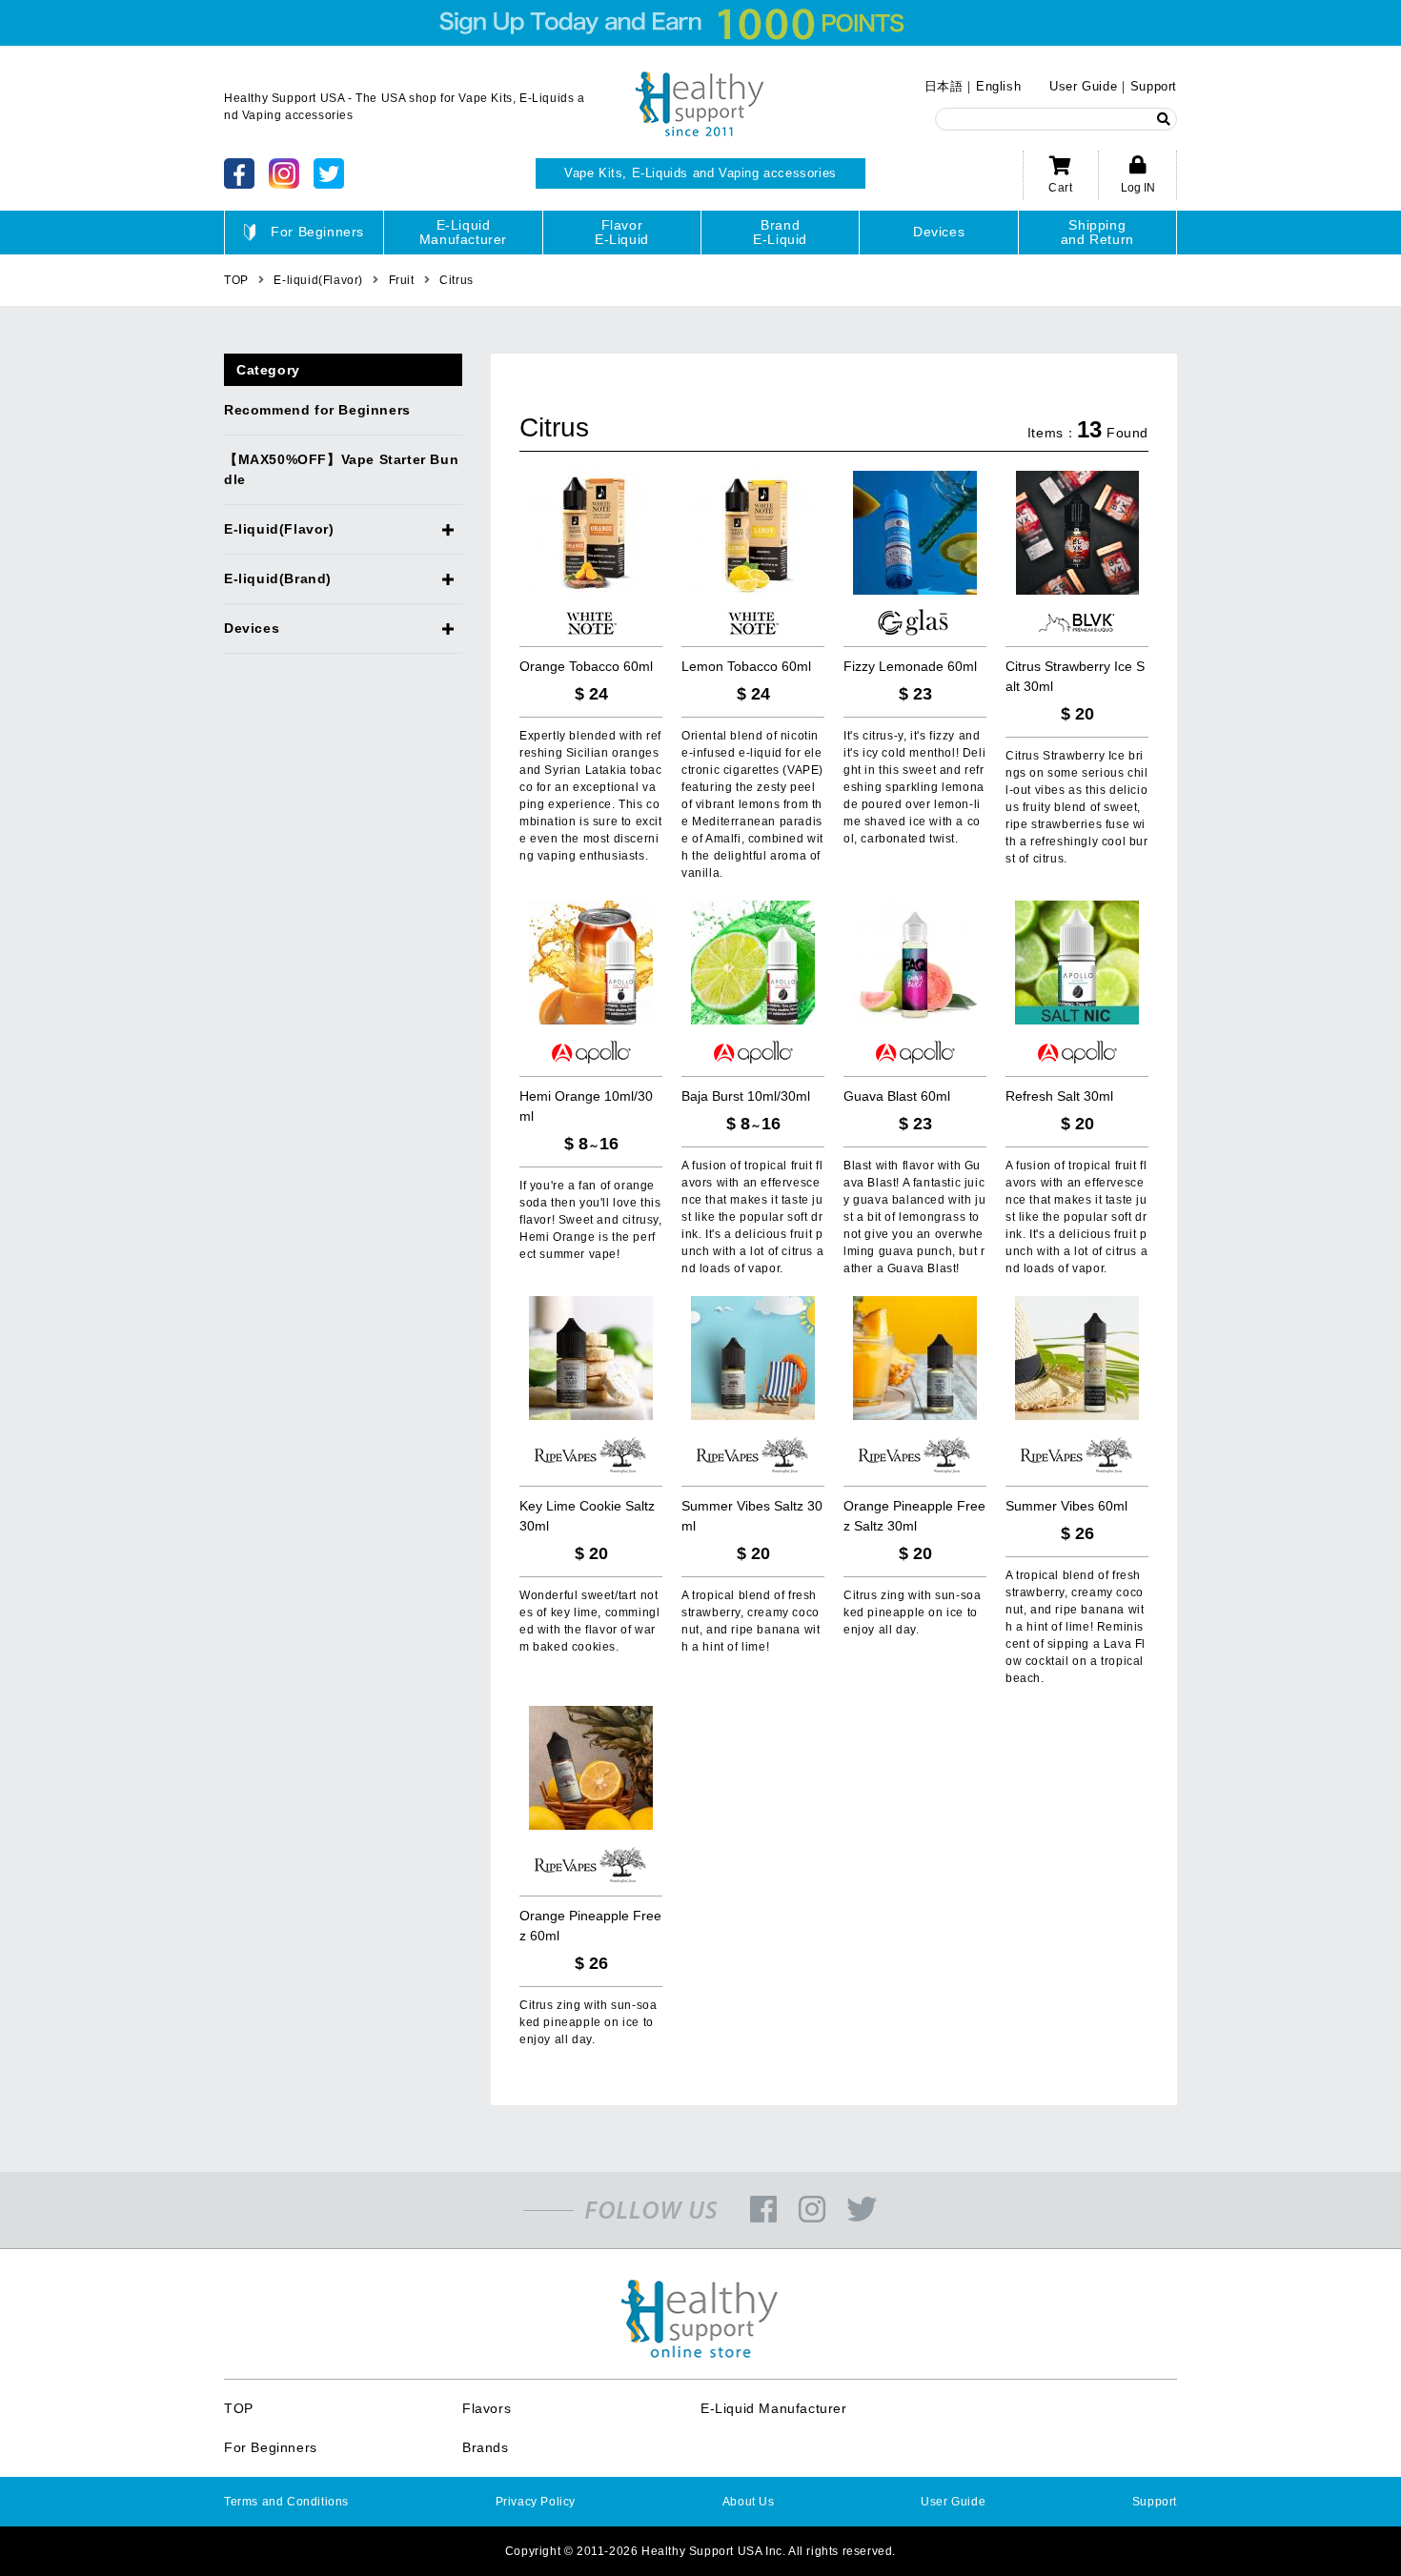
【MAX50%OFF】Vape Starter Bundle (341, 469)
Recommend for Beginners (317, 410)
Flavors (487, 2408)
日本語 (944, 86)
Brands (486, 2447)
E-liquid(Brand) (278, 578)
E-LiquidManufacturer (463, 232)
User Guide (1083, 86)
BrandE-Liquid (780, 232)
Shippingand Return (1097, 232)
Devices (939, 232)
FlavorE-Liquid (622, 232)
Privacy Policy (536, 2502)
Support (1154, 86)
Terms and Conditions (286, 2502)
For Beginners (317, 232)
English (998, 86)
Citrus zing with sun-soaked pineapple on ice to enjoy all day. (912, 1613)
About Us (749, 2502)
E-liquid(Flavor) (279, 529)
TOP (239, 2408)
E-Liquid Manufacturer (774, 2408)
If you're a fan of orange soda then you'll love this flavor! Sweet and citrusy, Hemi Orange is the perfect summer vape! (591, 1220)
